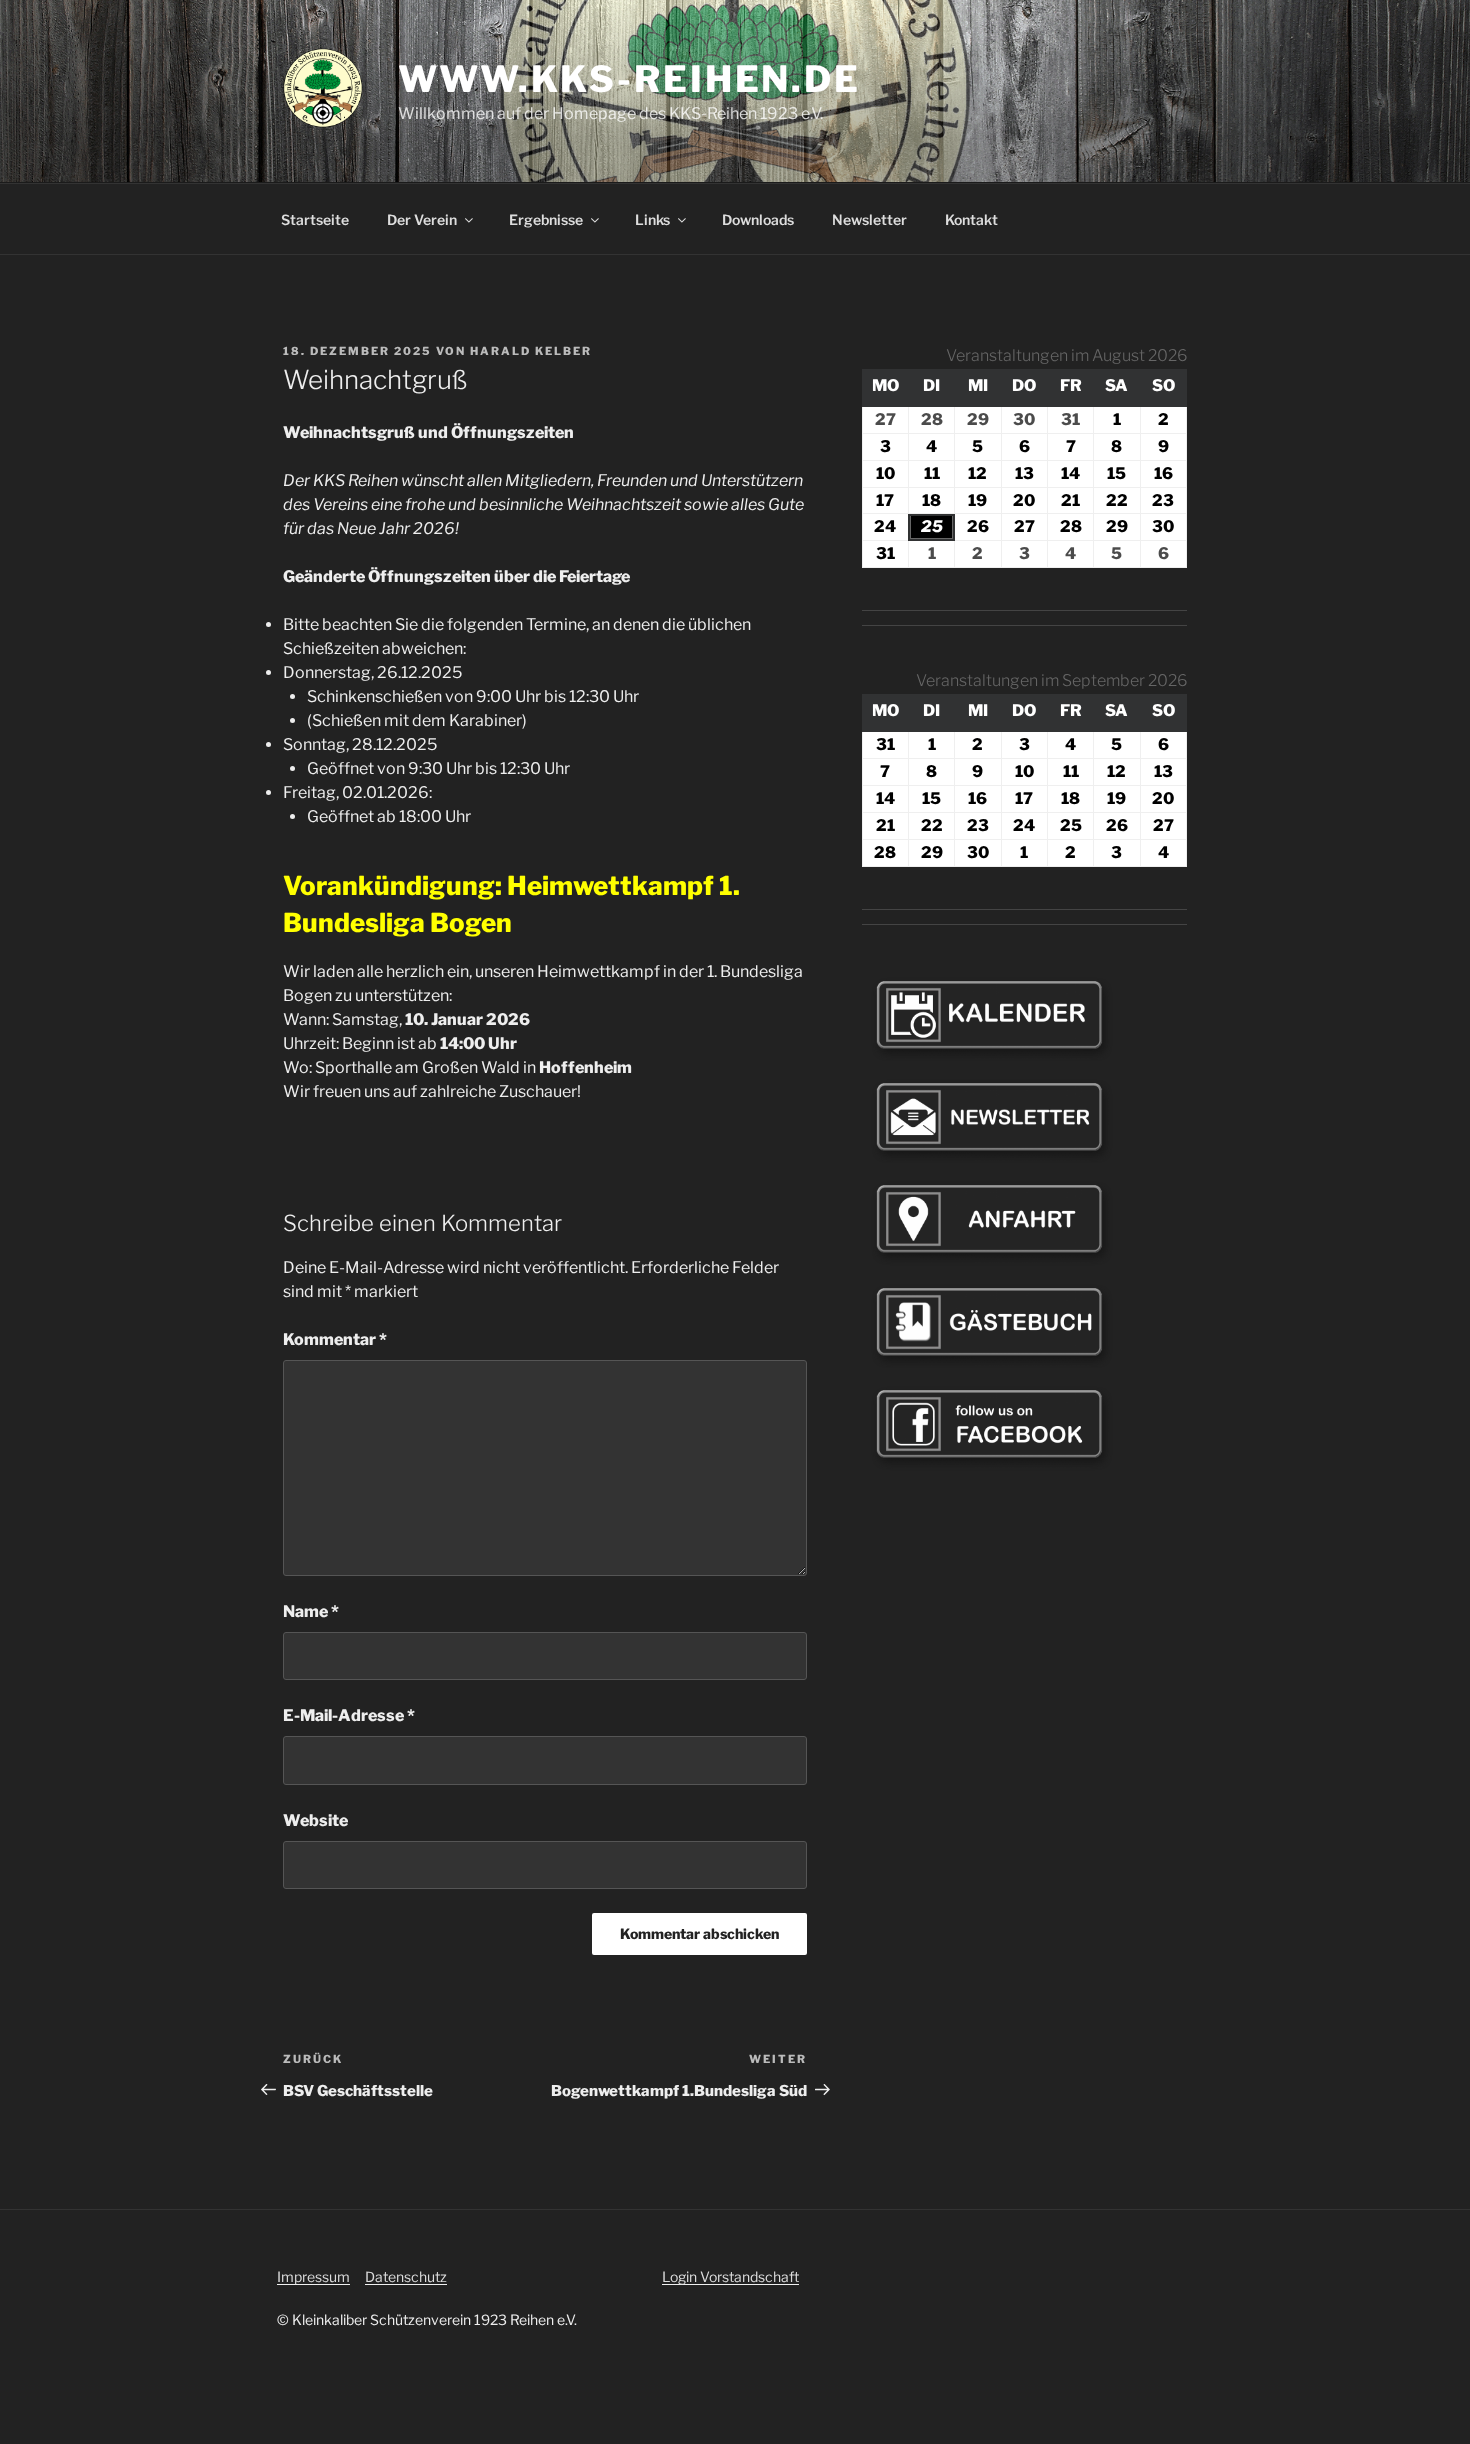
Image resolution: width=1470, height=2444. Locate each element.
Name (311, 1611)
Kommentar (335, 1339)
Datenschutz (406, 2276)
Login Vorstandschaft (730, 2276)
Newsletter (869, 219)
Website (315, 1820)
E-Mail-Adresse (349, 1715)
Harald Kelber (531, 351)
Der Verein (422, 219)
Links (652, 219)
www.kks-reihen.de (629, 79)
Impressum (313, 2276)
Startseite (315, 219)
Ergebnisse (546, 219)
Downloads (758, 219)
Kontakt (971, 219)
